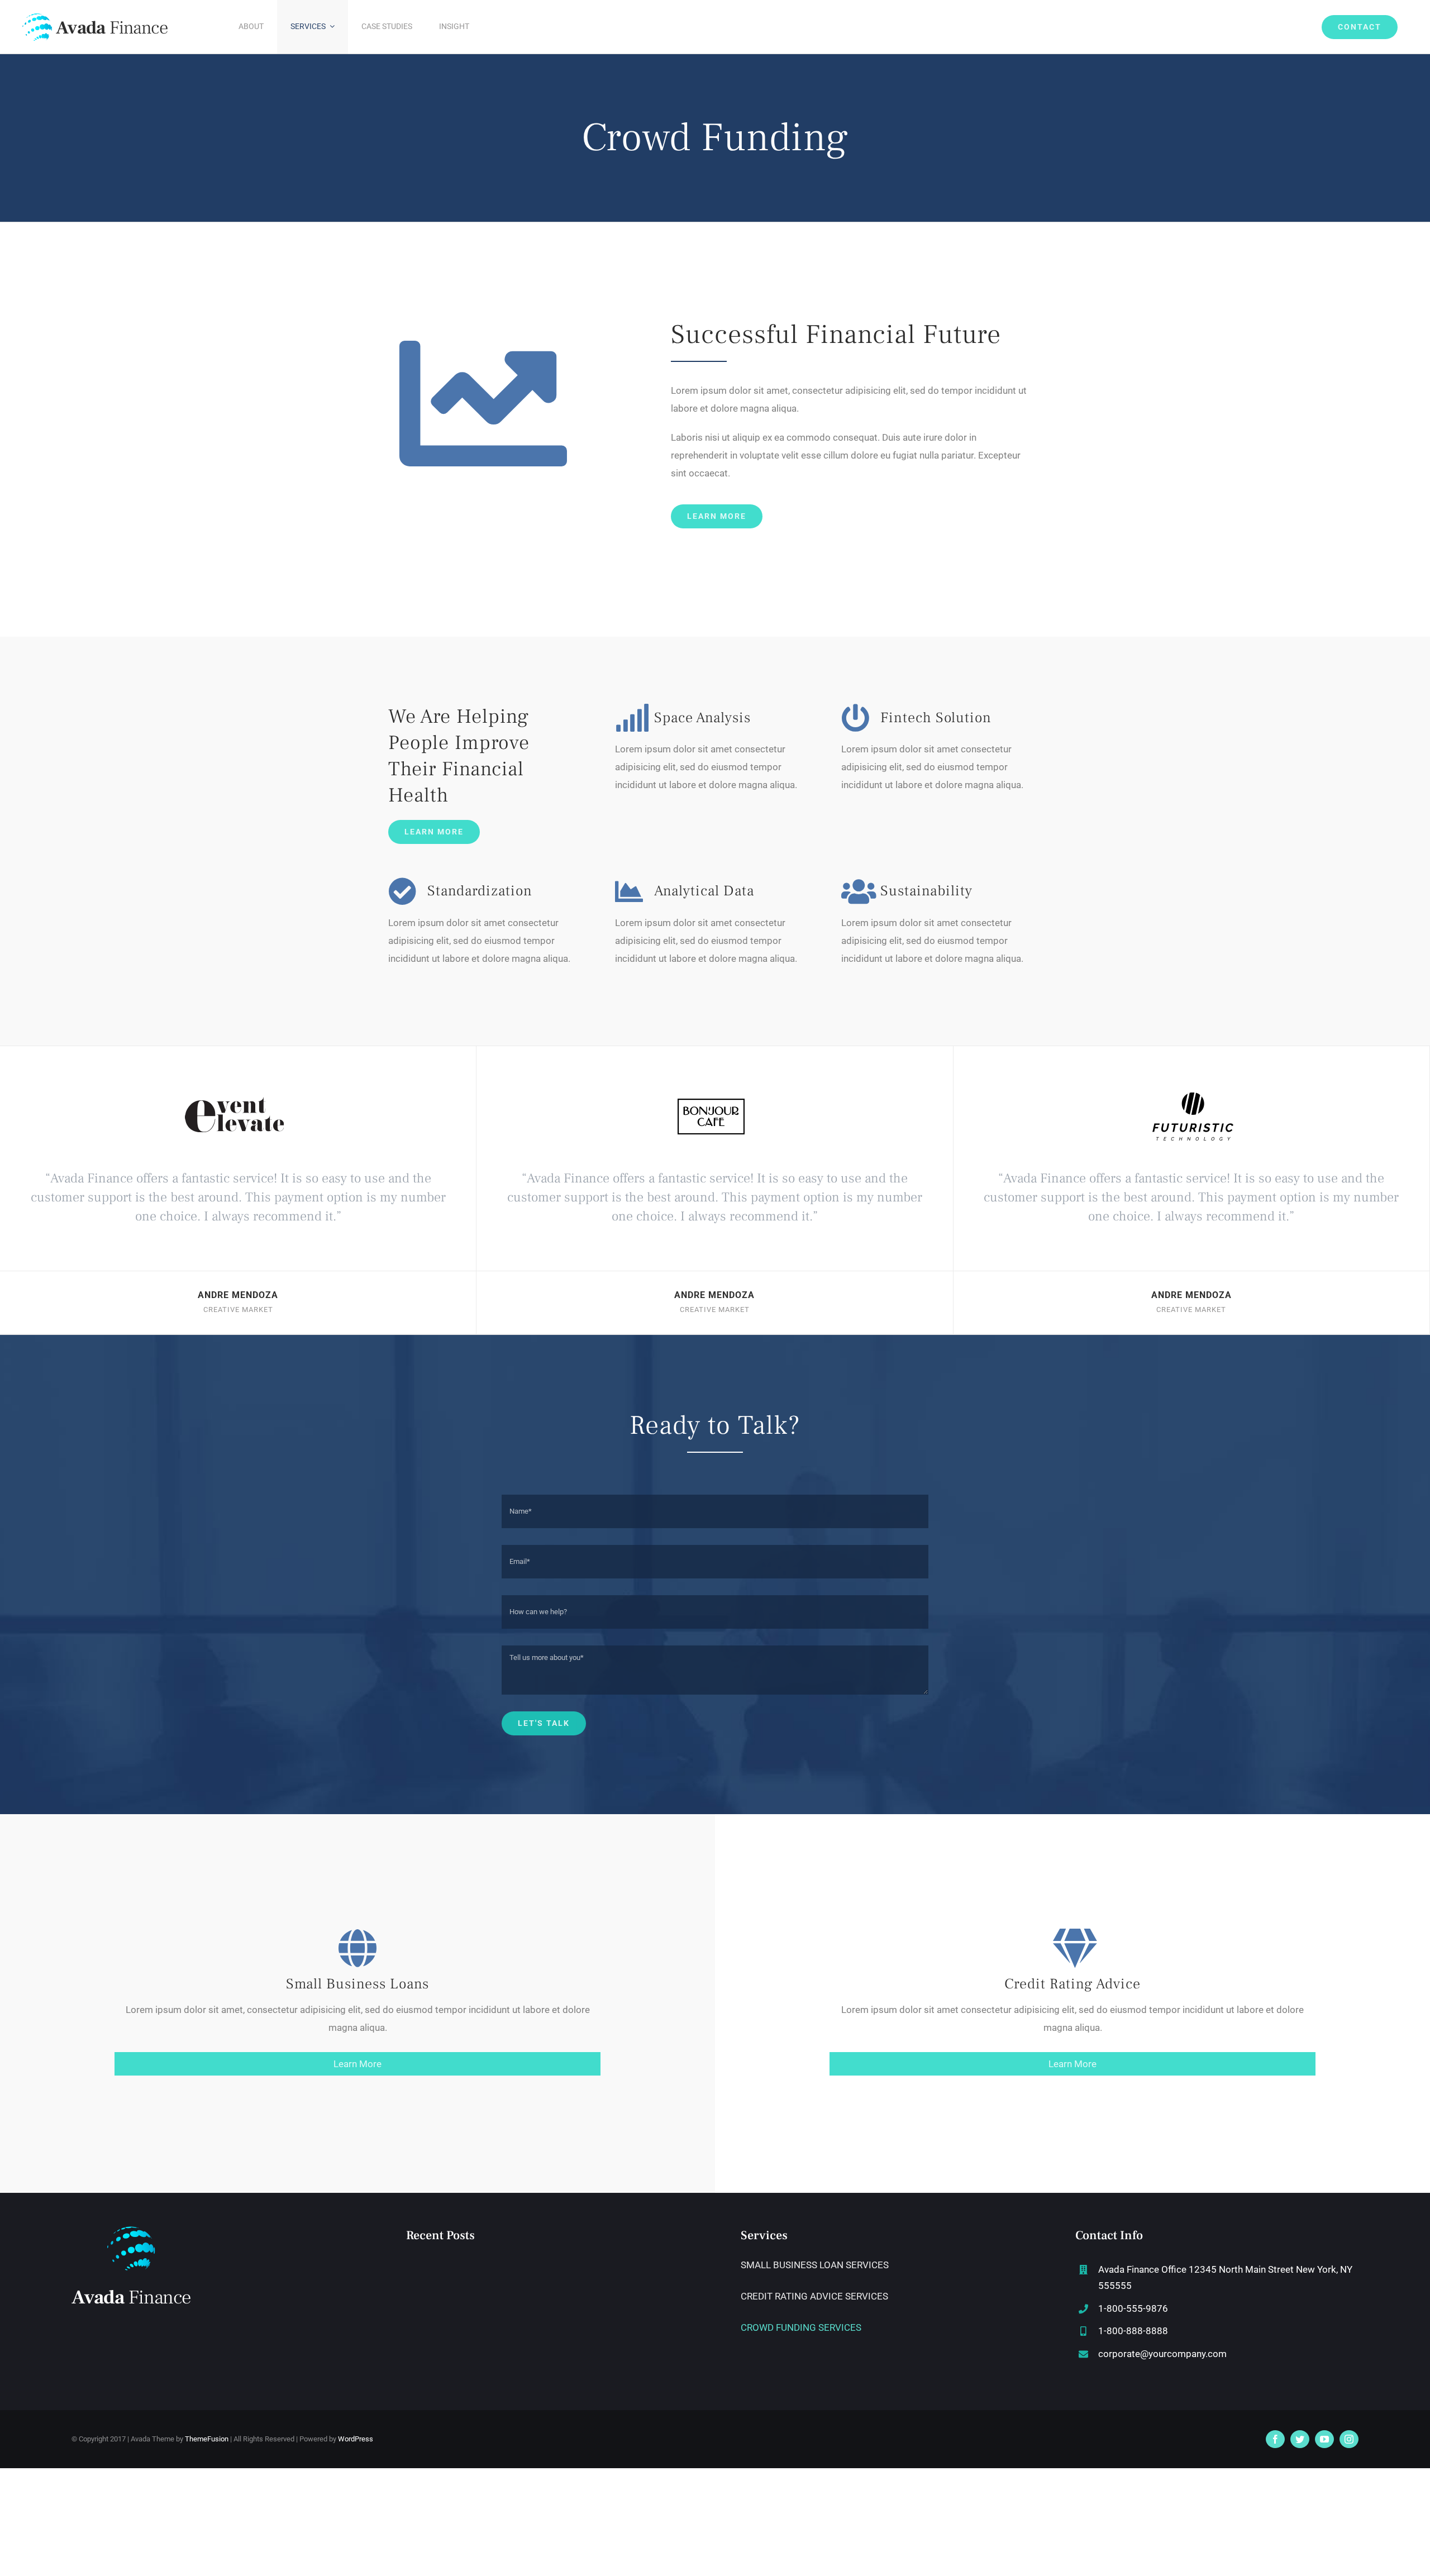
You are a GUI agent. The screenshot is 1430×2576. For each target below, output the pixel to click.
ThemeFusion (207, 2439)
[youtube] (1324, 2439)
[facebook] (1275, 2439)
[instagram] (1349, 2439)
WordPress (356, 2439)
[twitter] (1300, 2439)
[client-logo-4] (238, 1084)
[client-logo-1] (714, 1084)
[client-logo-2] (1191, 1084)
